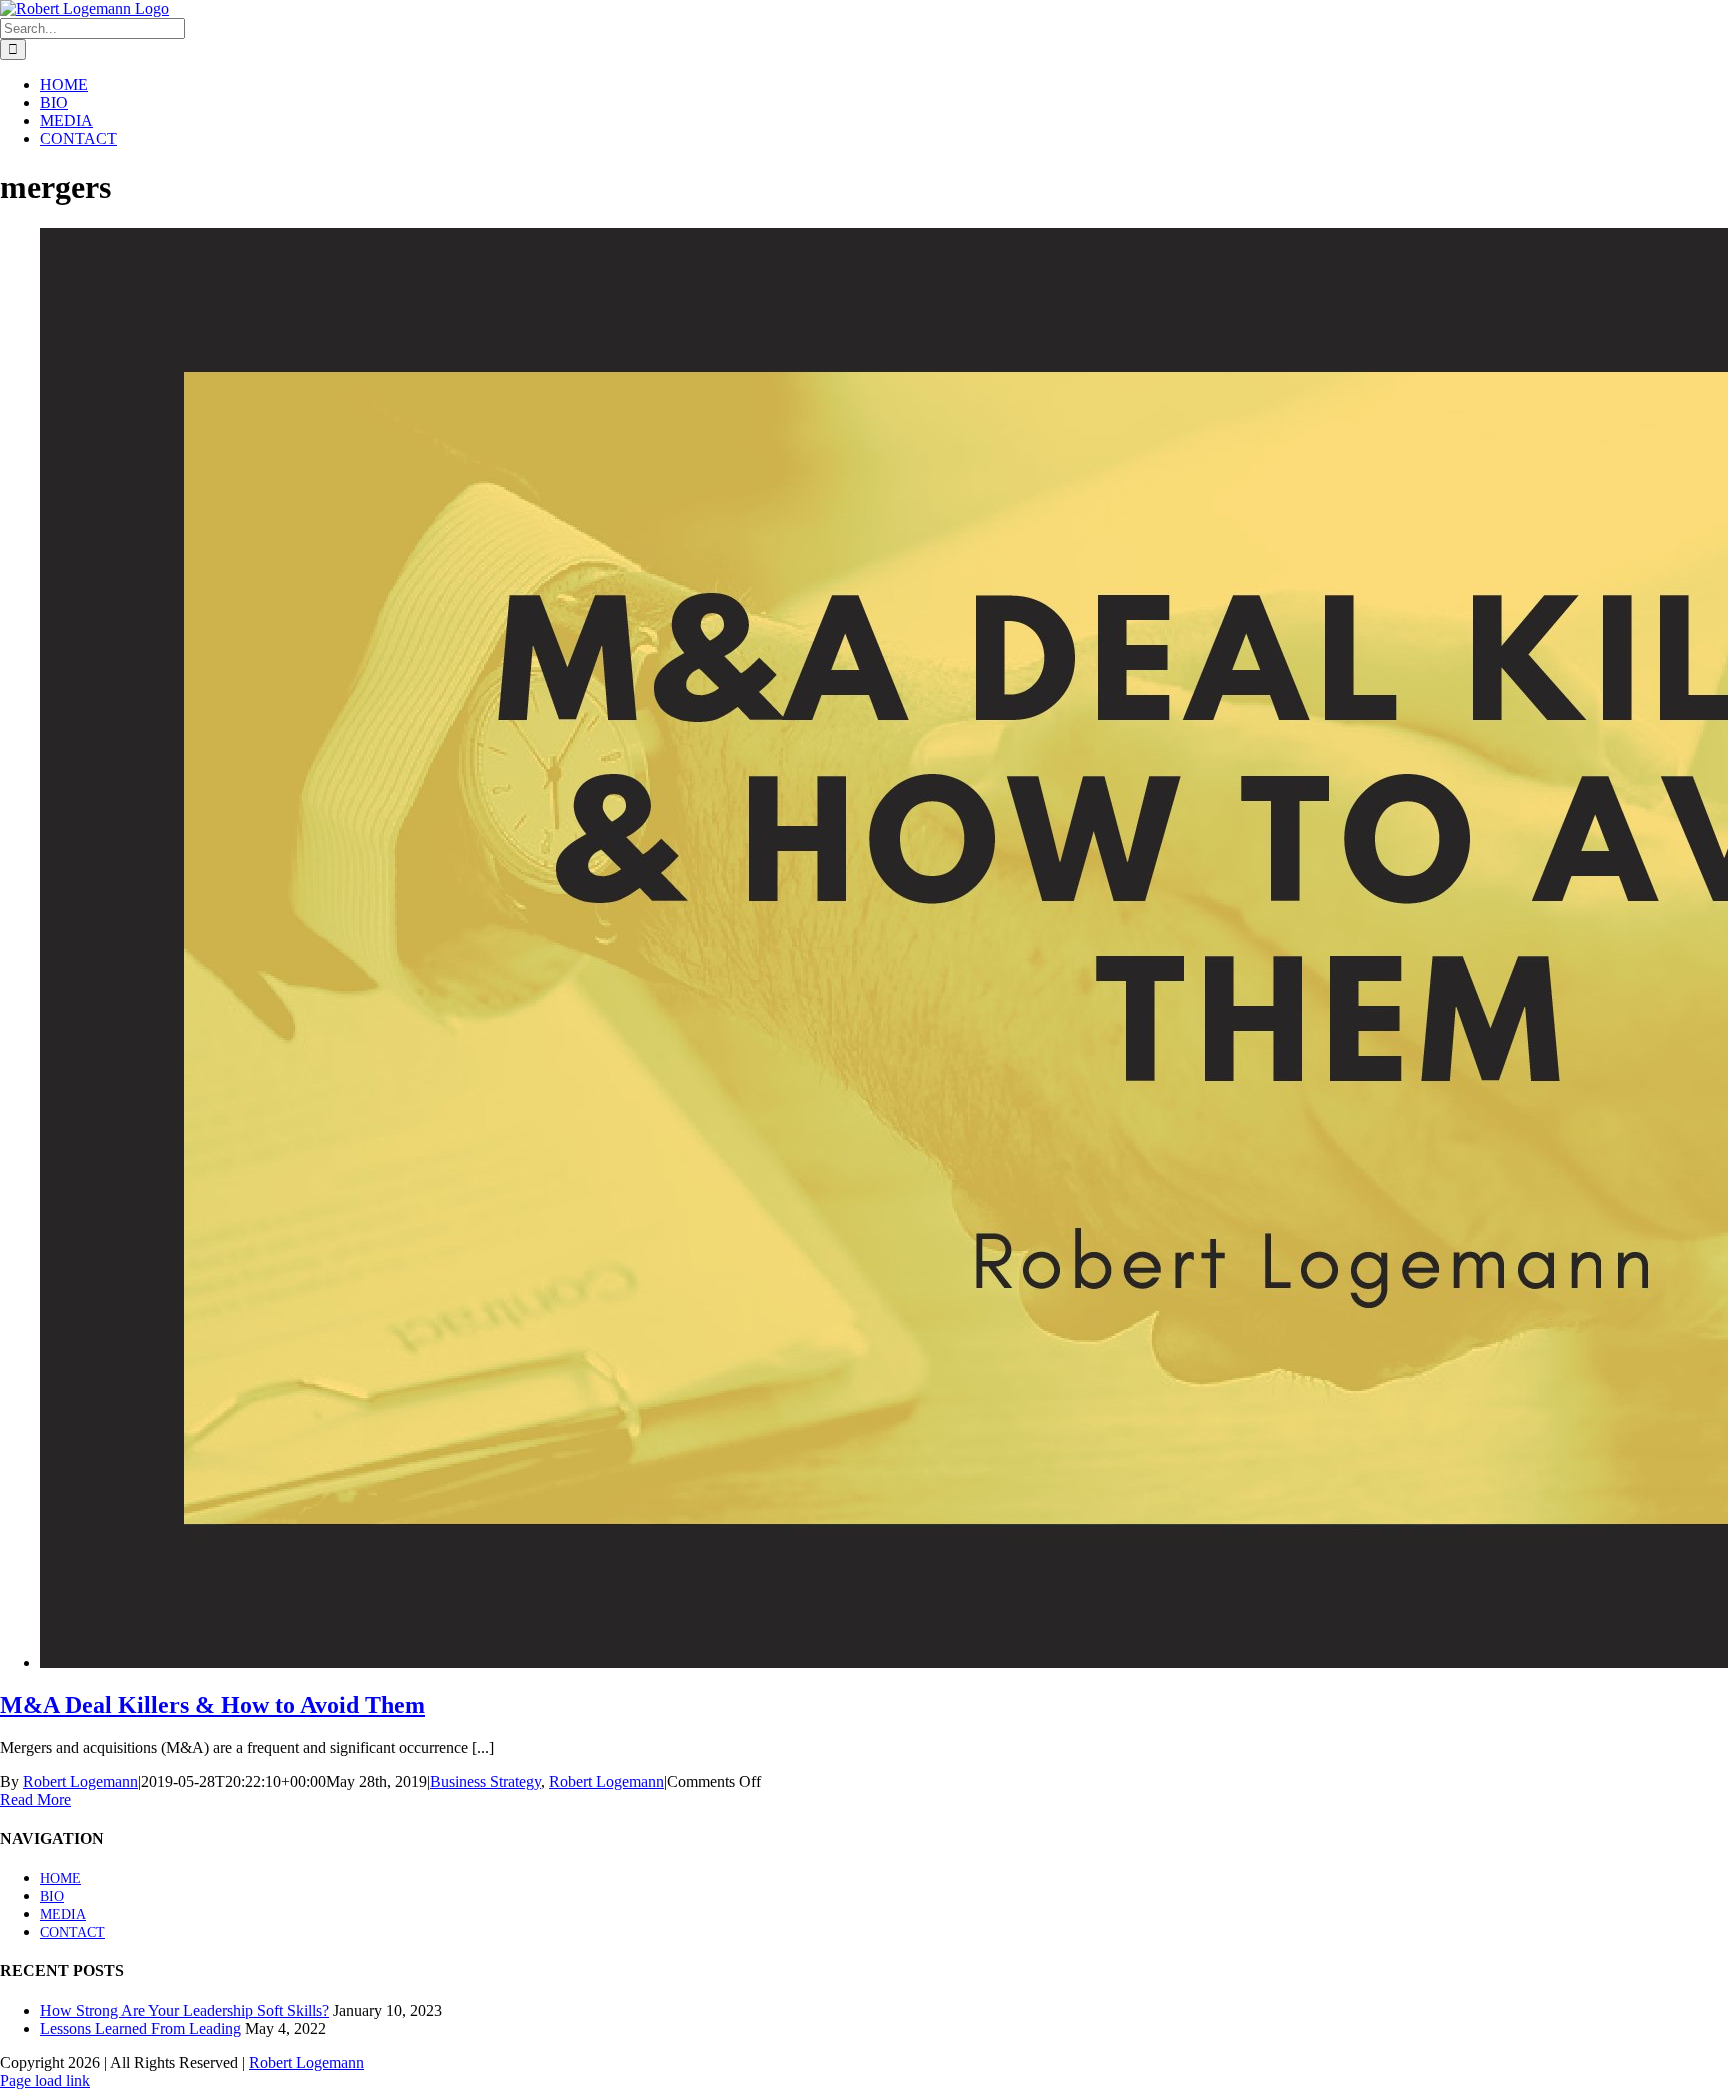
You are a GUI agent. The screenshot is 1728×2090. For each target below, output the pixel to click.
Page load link (45, 2080)
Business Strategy (485, 1781)
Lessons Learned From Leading (140, 2028)
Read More (35, 1799)
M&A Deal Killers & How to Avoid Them (212, 1705)
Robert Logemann (80, 1781)
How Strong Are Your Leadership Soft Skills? (184, 2010)
